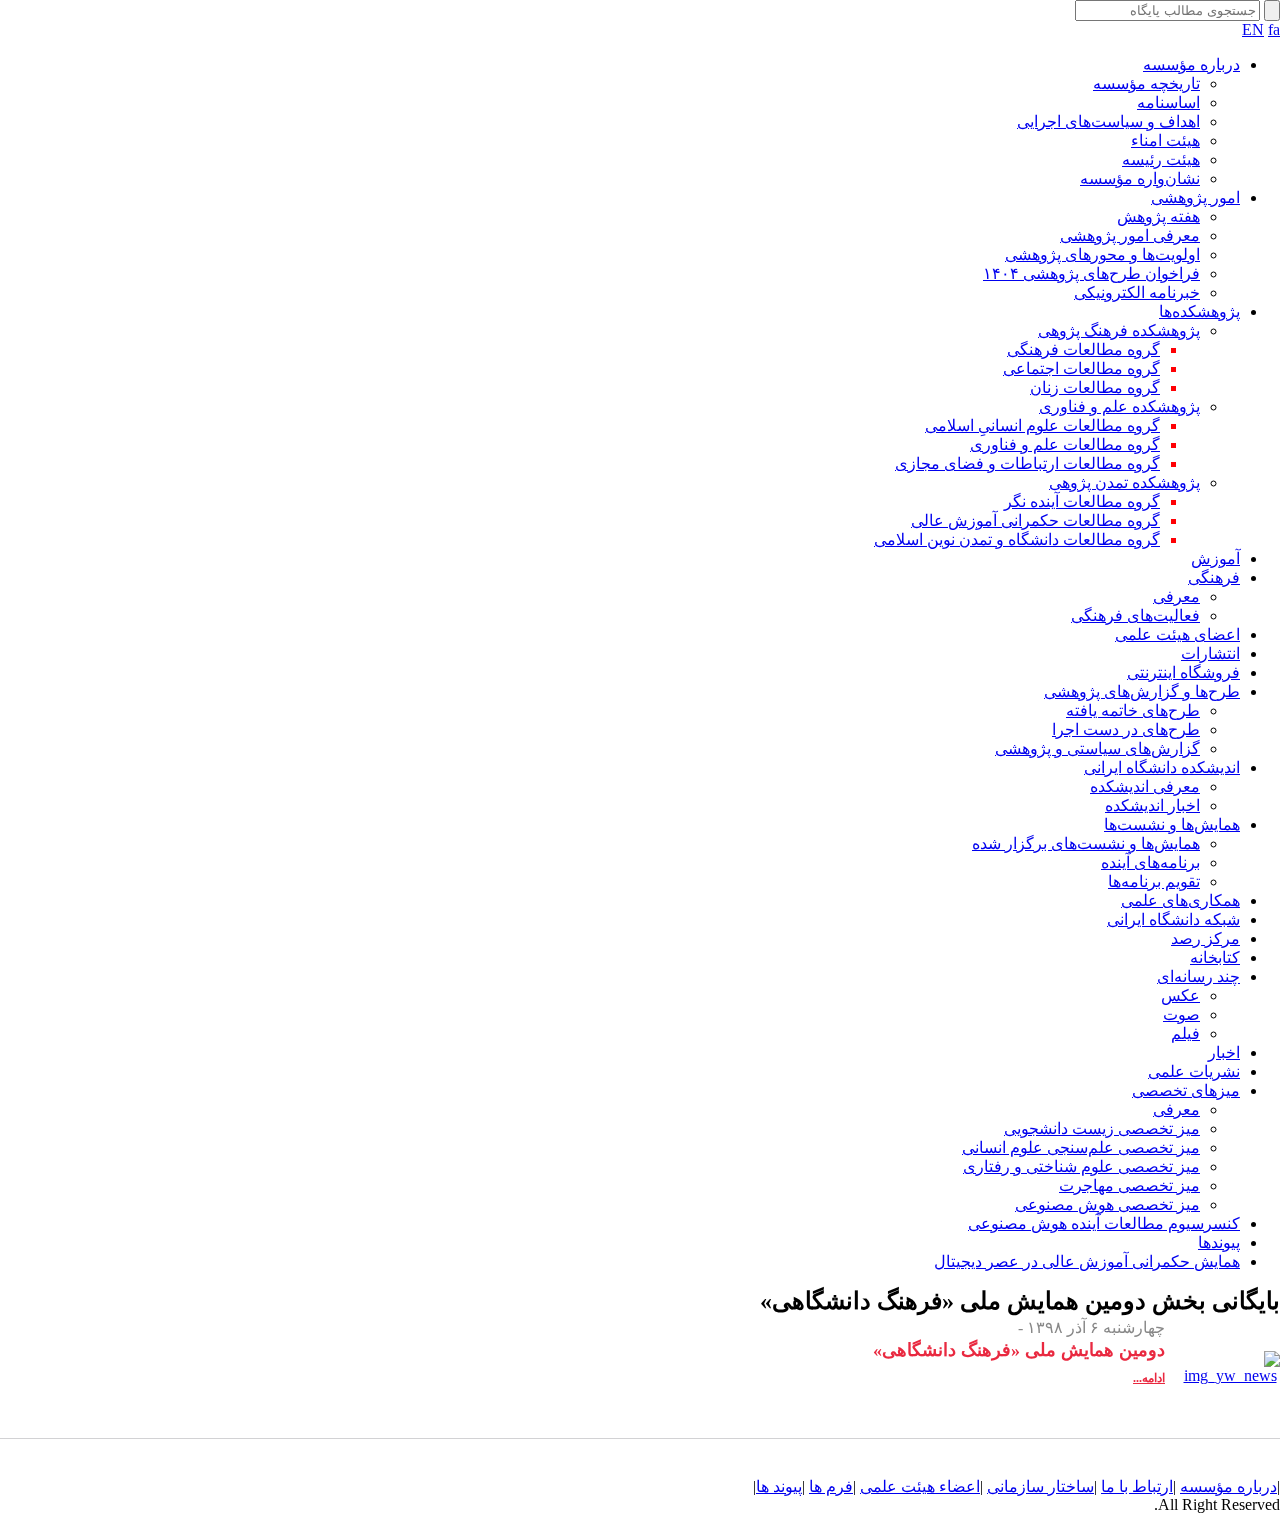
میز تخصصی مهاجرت (1129, 1185)
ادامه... (1149, 1378)
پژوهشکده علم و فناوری (1119, 406)
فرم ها (831, 1486)
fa (1274, 29)
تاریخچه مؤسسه (1146, 83)
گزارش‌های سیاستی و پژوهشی (1097, 748)
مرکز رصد (1205, 938)
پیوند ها (779, 1486)
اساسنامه (1168, 102)
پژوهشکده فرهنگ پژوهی (1119, 330)
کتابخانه (1215, 957)
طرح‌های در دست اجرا (1126, 729)
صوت (1181, 1014)
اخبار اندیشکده (1152, 805)
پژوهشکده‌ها (1199, 311)
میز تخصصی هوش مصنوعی (1107, 1204)
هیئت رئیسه (1161, 159)
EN (1253, 29)
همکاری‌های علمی (1180, 900)
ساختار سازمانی (1040, 1486)
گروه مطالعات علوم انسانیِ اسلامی (1042, 425)
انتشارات (1210, 653)
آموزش (1215, 558)
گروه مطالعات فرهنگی (1083, 349)
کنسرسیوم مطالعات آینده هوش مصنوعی (1104, 1223)
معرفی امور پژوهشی (1130, 235)
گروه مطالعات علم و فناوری (1065, 444)
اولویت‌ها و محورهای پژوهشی (1102, 254)
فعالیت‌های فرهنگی (1135, 615)
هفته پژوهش (1158, 216)
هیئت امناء (1165, 140)
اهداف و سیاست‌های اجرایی (1108, 121)
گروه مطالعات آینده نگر (1082, 501)
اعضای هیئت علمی (1177, 634)
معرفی (1176, 596)
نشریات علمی (1194, 1071)
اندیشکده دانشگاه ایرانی (1162, 767)
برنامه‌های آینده (1150, 862)
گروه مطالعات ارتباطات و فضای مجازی (1027, 463)
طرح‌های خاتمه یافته (1133, 710)
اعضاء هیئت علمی (920, 1486)
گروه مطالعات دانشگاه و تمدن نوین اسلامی (1017, 539)
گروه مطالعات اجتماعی (1081, 368)
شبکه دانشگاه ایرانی (1173, 919)
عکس (1180, 995)
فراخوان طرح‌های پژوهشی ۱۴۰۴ (1091, 273)
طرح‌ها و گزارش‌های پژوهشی (1142, 691)
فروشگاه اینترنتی (1183, 672)
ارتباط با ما (1137, 1486)
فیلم (1185, 1033)
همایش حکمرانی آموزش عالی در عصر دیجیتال (1087, 1261)
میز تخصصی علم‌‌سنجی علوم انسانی (1081, 1147)
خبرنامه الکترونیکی (1137, 292)
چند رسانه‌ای (1198, 976)
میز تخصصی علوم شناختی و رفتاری (1081, 1166)
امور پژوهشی (1195, 197)
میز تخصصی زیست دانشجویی (1102, 1128)
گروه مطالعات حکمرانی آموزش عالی (1035, 520)
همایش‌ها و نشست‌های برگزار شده (1086, 843)
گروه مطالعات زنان (1095, 387)
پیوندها (1219, 1242)
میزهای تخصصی (1186, 1090)
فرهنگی (1214, 577)
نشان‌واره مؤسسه (1140, 178)
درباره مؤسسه (1191, 64)
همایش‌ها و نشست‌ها (1172, 824)
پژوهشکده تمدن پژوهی (1124, 482)
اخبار (1224, 1052)
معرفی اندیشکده (1145, 786)
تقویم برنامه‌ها (1154, 881)
